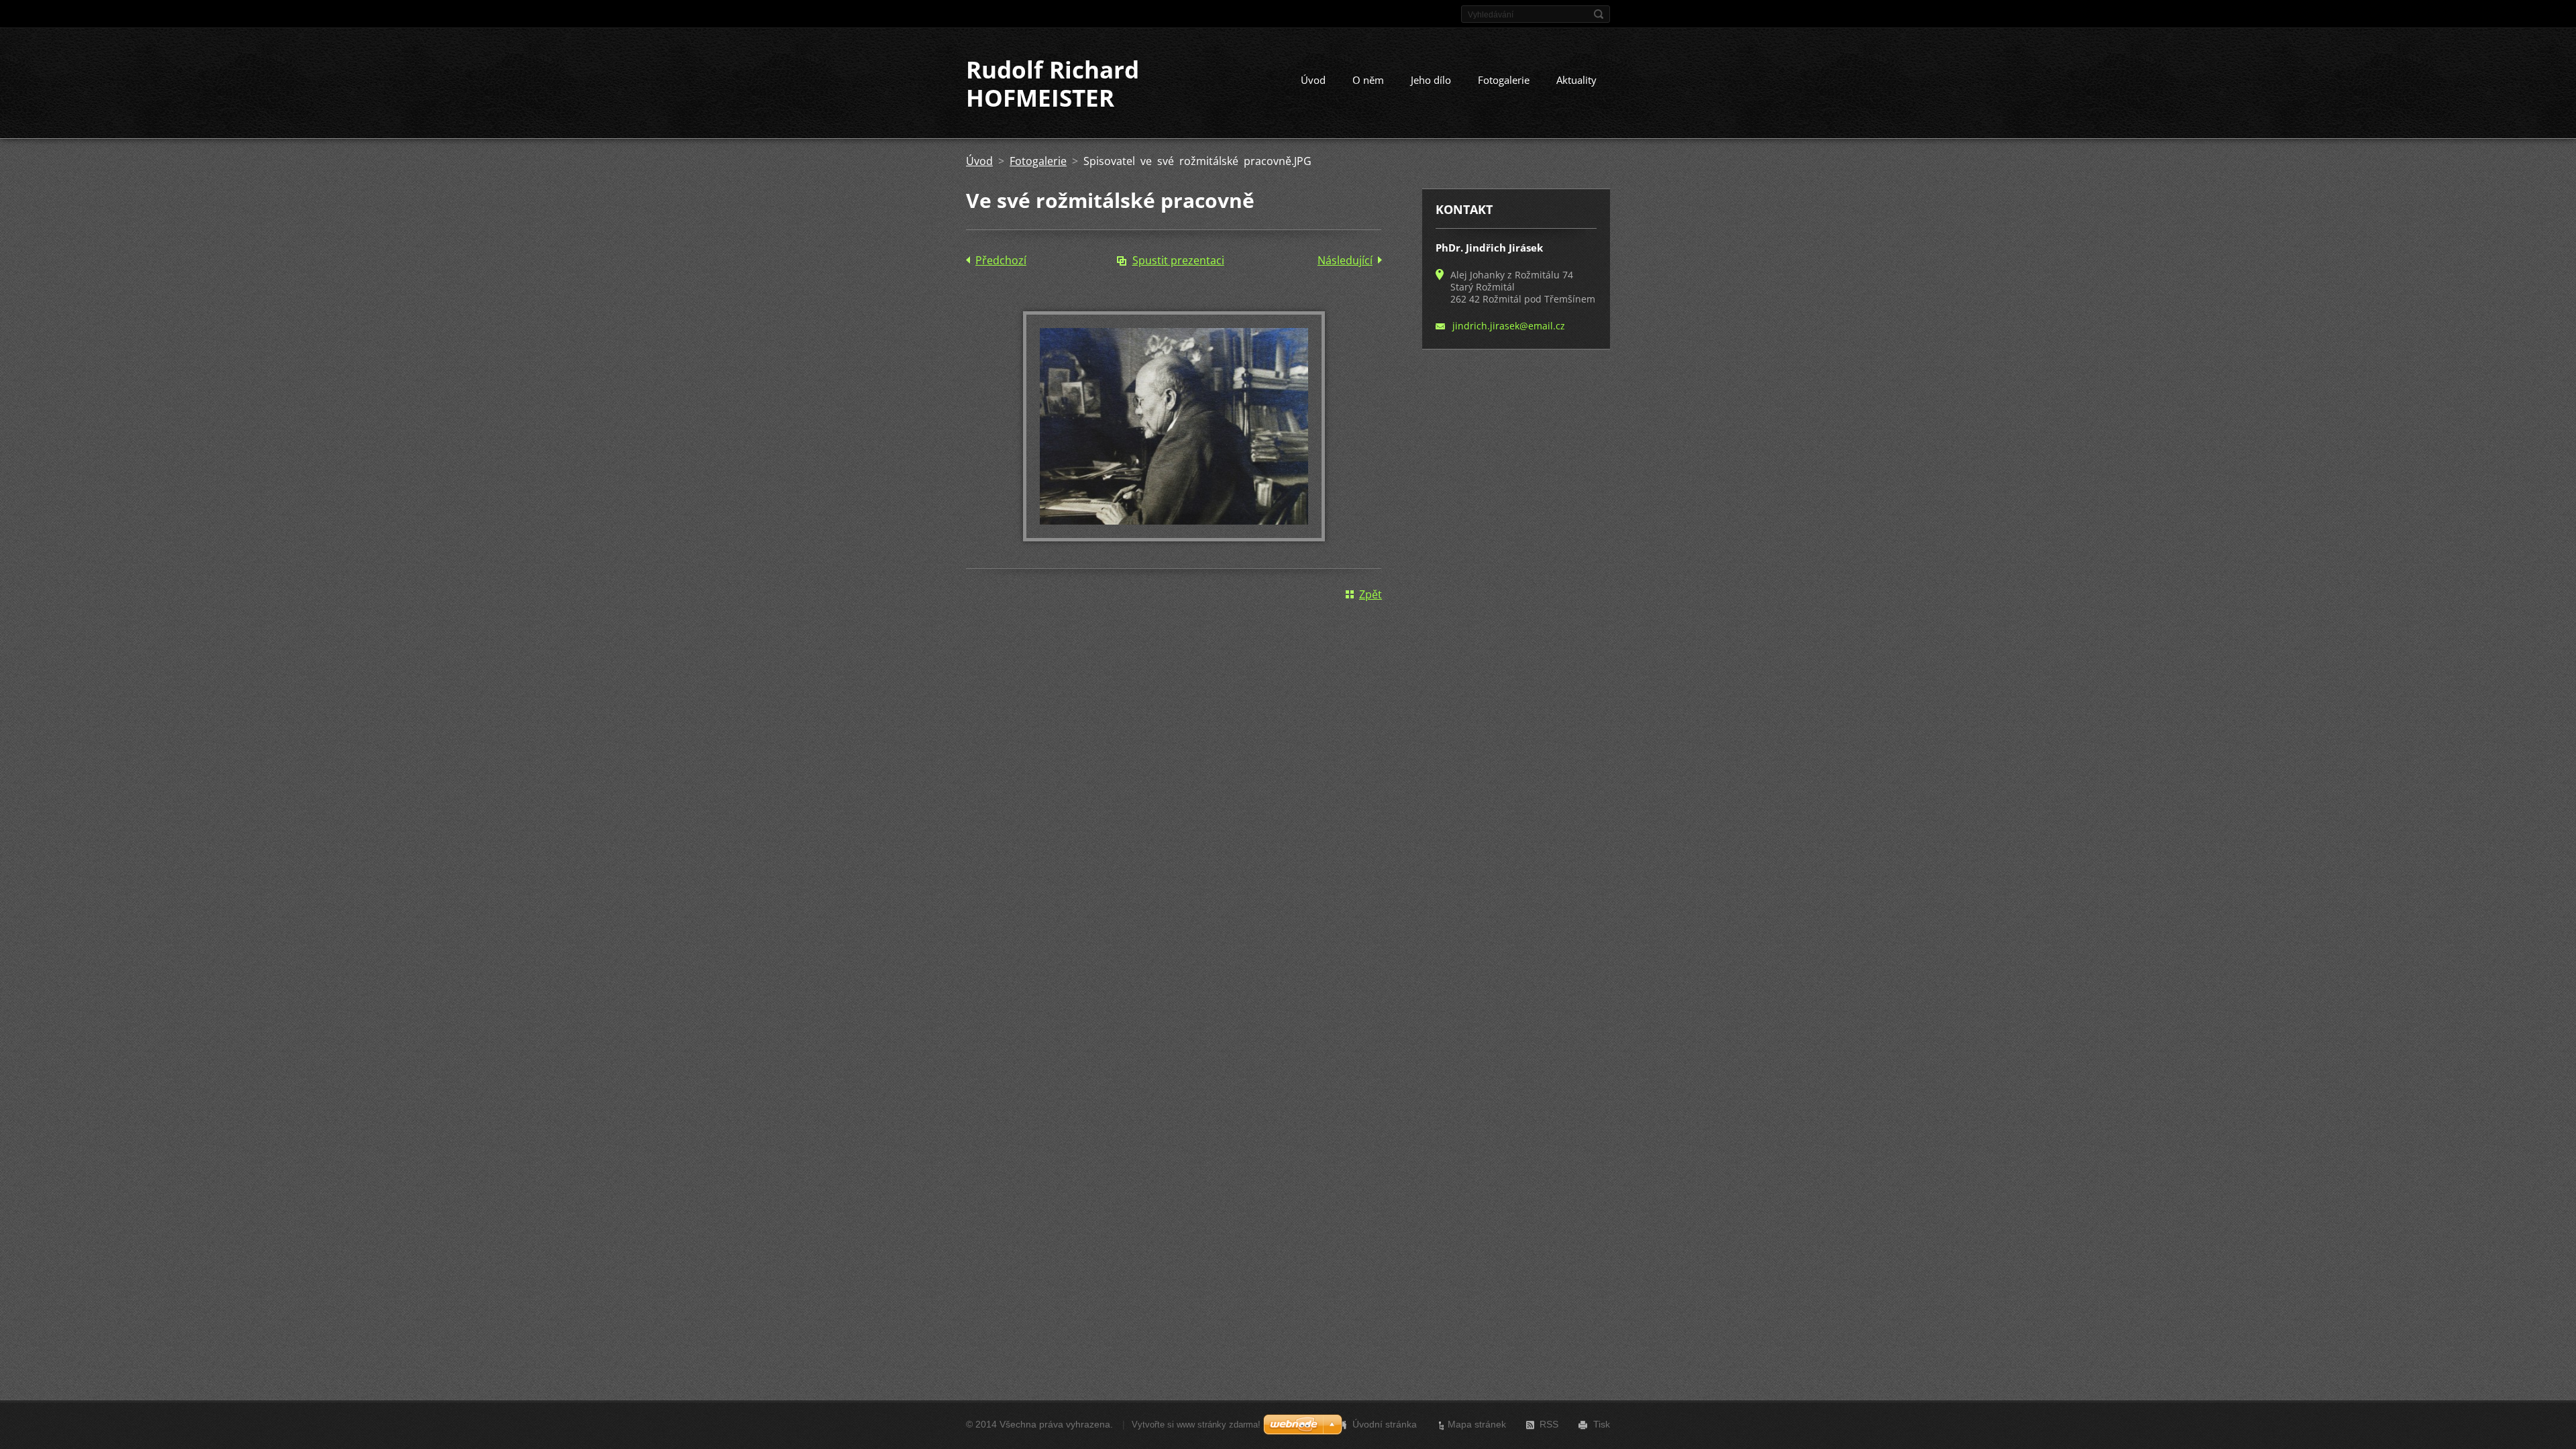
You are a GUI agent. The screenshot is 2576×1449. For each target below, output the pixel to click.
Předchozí (1001, 260)
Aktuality (1576, 80)
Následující (1345, 260)
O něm (1368, 80)
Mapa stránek (1477, 1424)
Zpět (1371, 594)
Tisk (1602, 1424)
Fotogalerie (1504, 80)
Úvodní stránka (1385, 1424)
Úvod (1313, 80)
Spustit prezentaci (1178, 260)
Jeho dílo (1431, 80)
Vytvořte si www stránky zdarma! (1196, 1425)
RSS (1549, 1424)
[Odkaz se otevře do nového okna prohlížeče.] (1174, 537)
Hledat (1599, 14)
